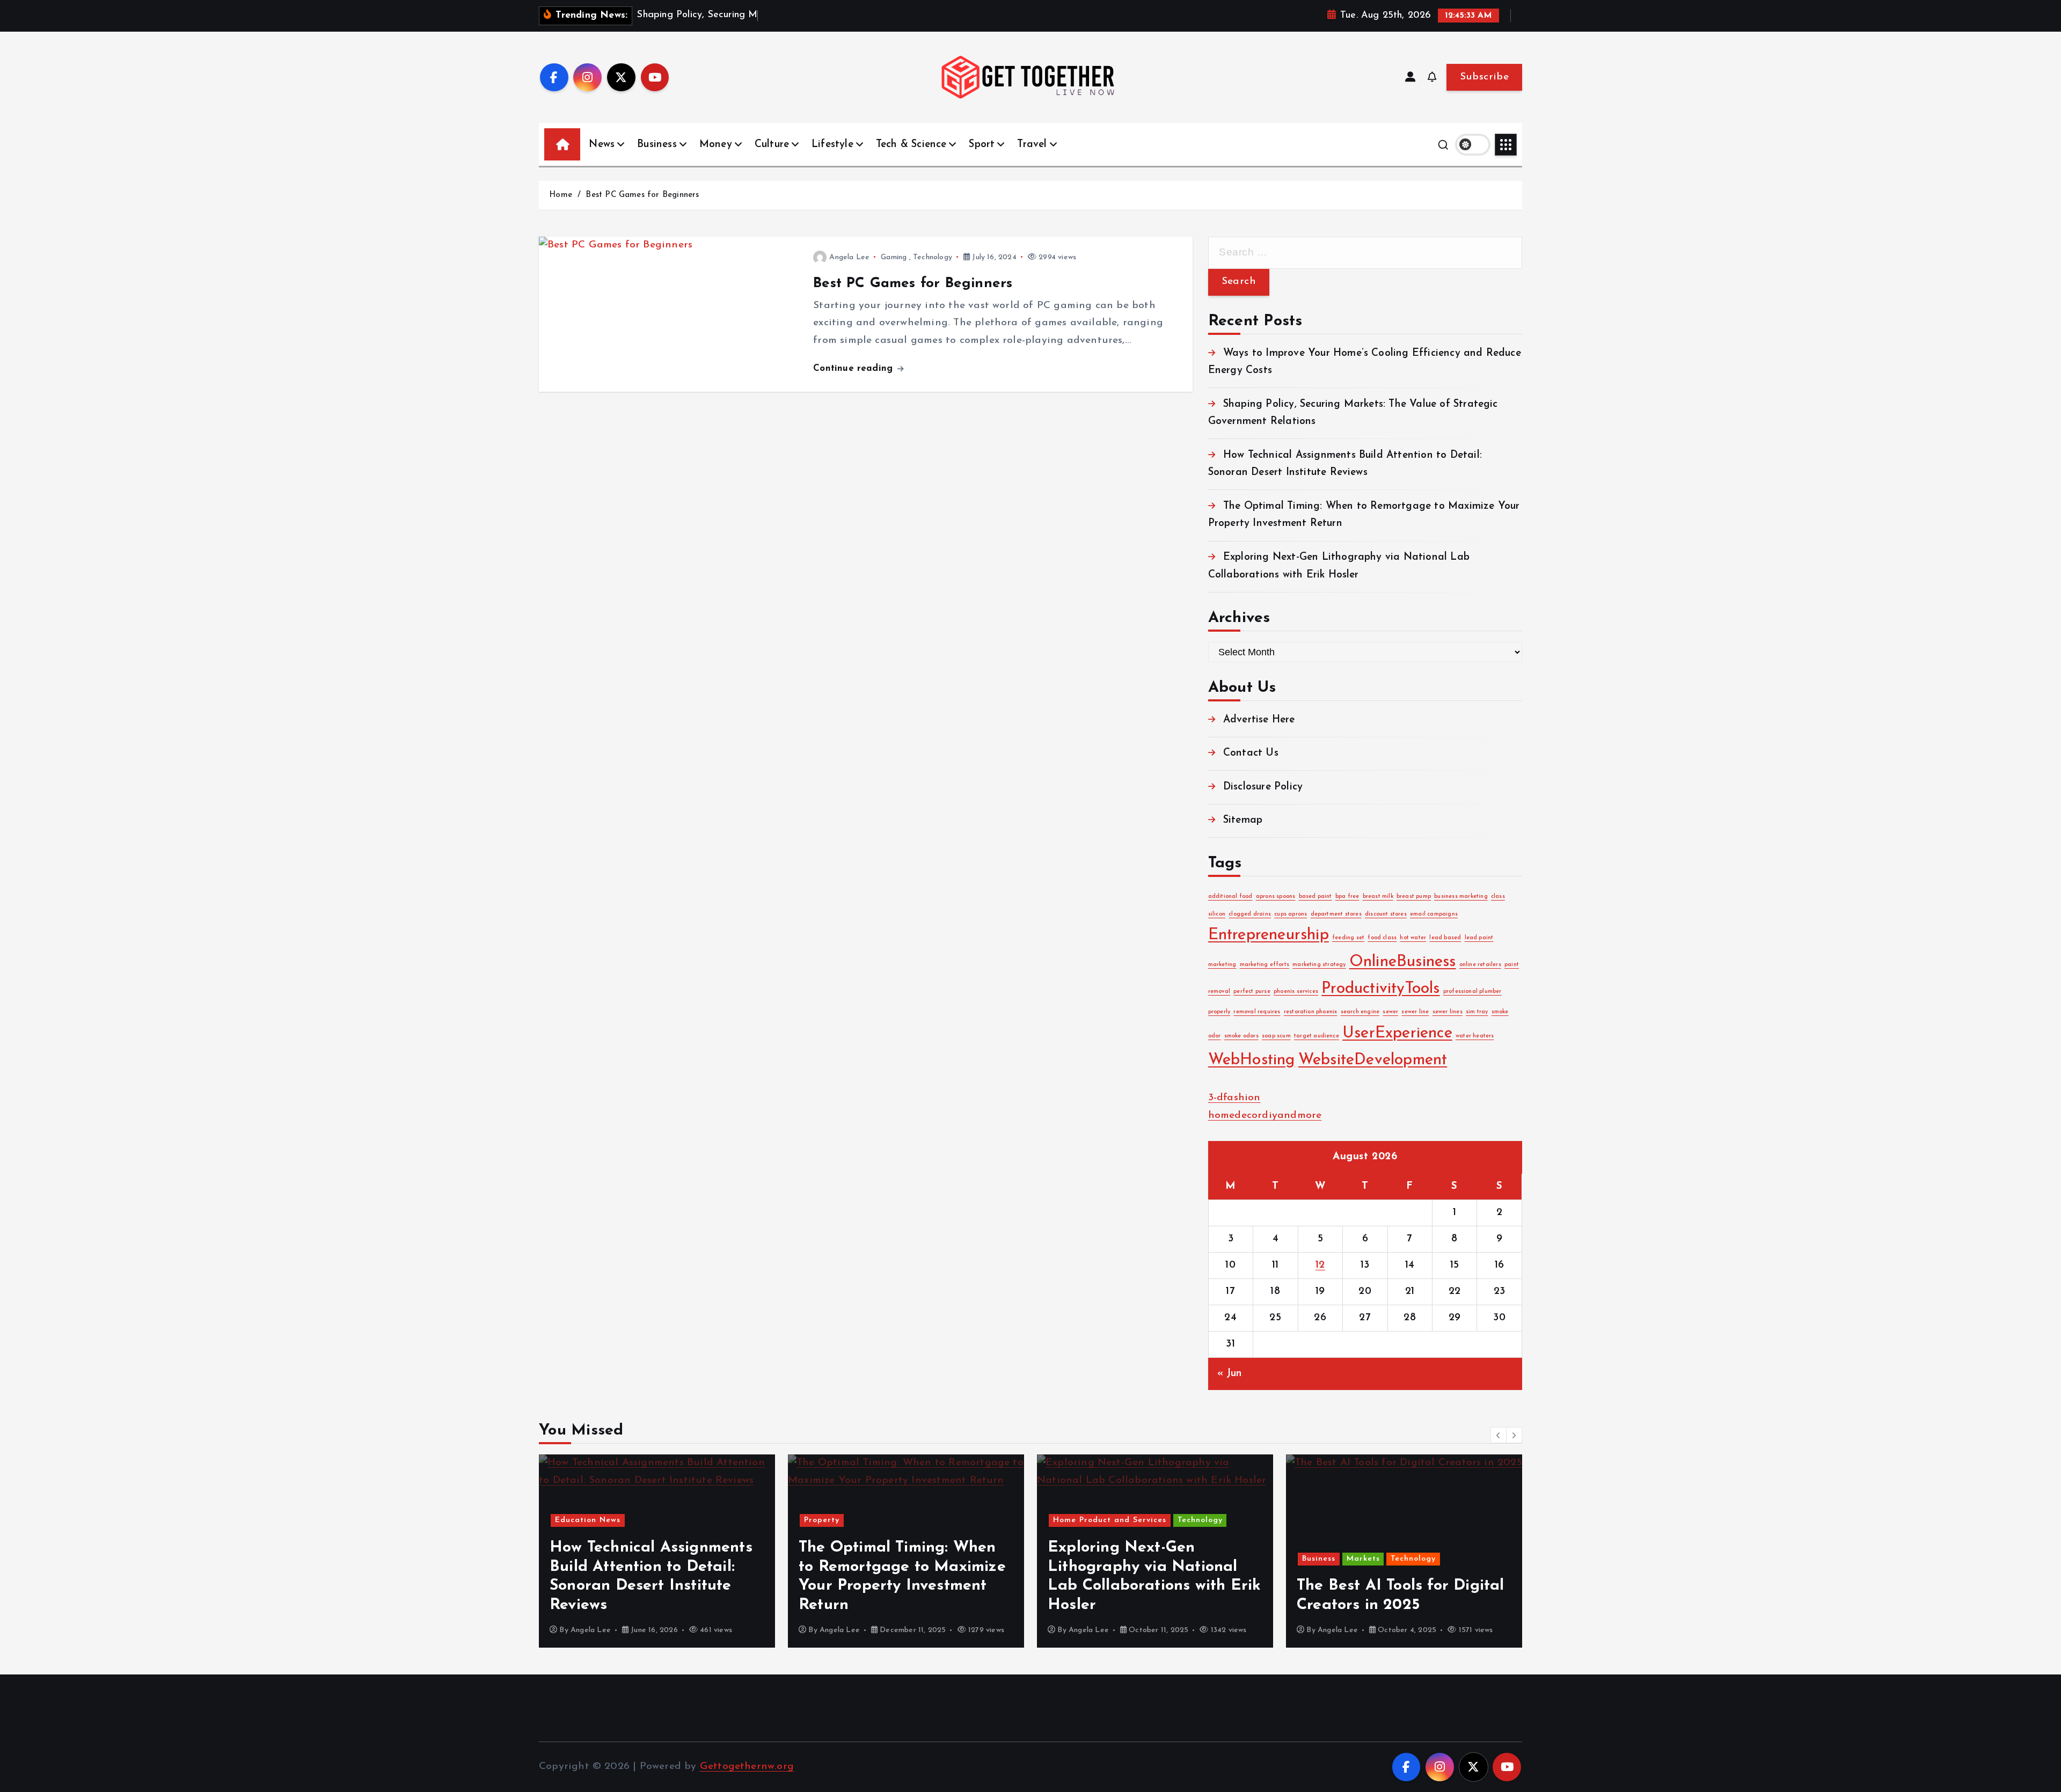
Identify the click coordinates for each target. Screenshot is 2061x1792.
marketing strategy (1319, 965)
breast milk (1378, 897)
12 (1320, 1265)
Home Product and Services (1110, 1520)
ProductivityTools (1380, 989)
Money (716, 145)
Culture (772, 145)
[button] (1499, 1435)
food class (1382, 938)
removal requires (1257, 1012)
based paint (1315, 897)
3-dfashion (1234, 1098)
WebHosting (1252, 1060)
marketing (1222, 965)
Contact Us (1251, 754)
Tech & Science (911, 145)
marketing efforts (1265, 965)
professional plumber (1472, 992)
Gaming (894, 257)
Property (822, 1520)
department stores (1336, 914)
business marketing (1461, 897)
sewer (1390, 1012)
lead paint (1479, 938)
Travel (1032, 145)
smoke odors (1241, 1036)
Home (561, 195)
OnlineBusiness (1403, 963)
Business (657, 145)
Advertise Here (1259, 720)
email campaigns (1434, 914)
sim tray (1477, 1012)
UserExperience (1397, 1033)
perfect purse (1252, 992)
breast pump (1414, 897)
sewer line (1415, 1012)
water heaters (1475, 1036)
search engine (1360, 1012)
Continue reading (854, 368)
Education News (588, 1520)
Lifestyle (832, 145)
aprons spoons (1276, 897)
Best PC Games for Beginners (642, 195)
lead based (1445, 938)
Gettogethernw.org (747, 1767)
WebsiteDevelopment (1373, 1060)
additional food (1230, 897)
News (602, 145)
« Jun (1230, 1374)
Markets (1363, 1559)
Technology (933, 257)
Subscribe (1484, 77)
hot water (1413, 938)
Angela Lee (849, 257)
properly (1219, 1012)
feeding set (1348, 938)
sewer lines (1448, 1012)
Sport (982, 145)
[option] (657, 1551)
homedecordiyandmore (1265, 1116)
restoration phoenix (1311, 1012)
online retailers (1480, 965)
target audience (1317, 1036)
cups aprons (1291, 914)
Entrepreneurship (1269, 936)
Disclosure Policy (1263, 787)
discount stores (1386, 914)
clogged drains (1250, 914)
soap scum (1276, 1036)
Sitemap (1243, 820)
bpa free (1347, 897)
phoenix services (1296, 992)
